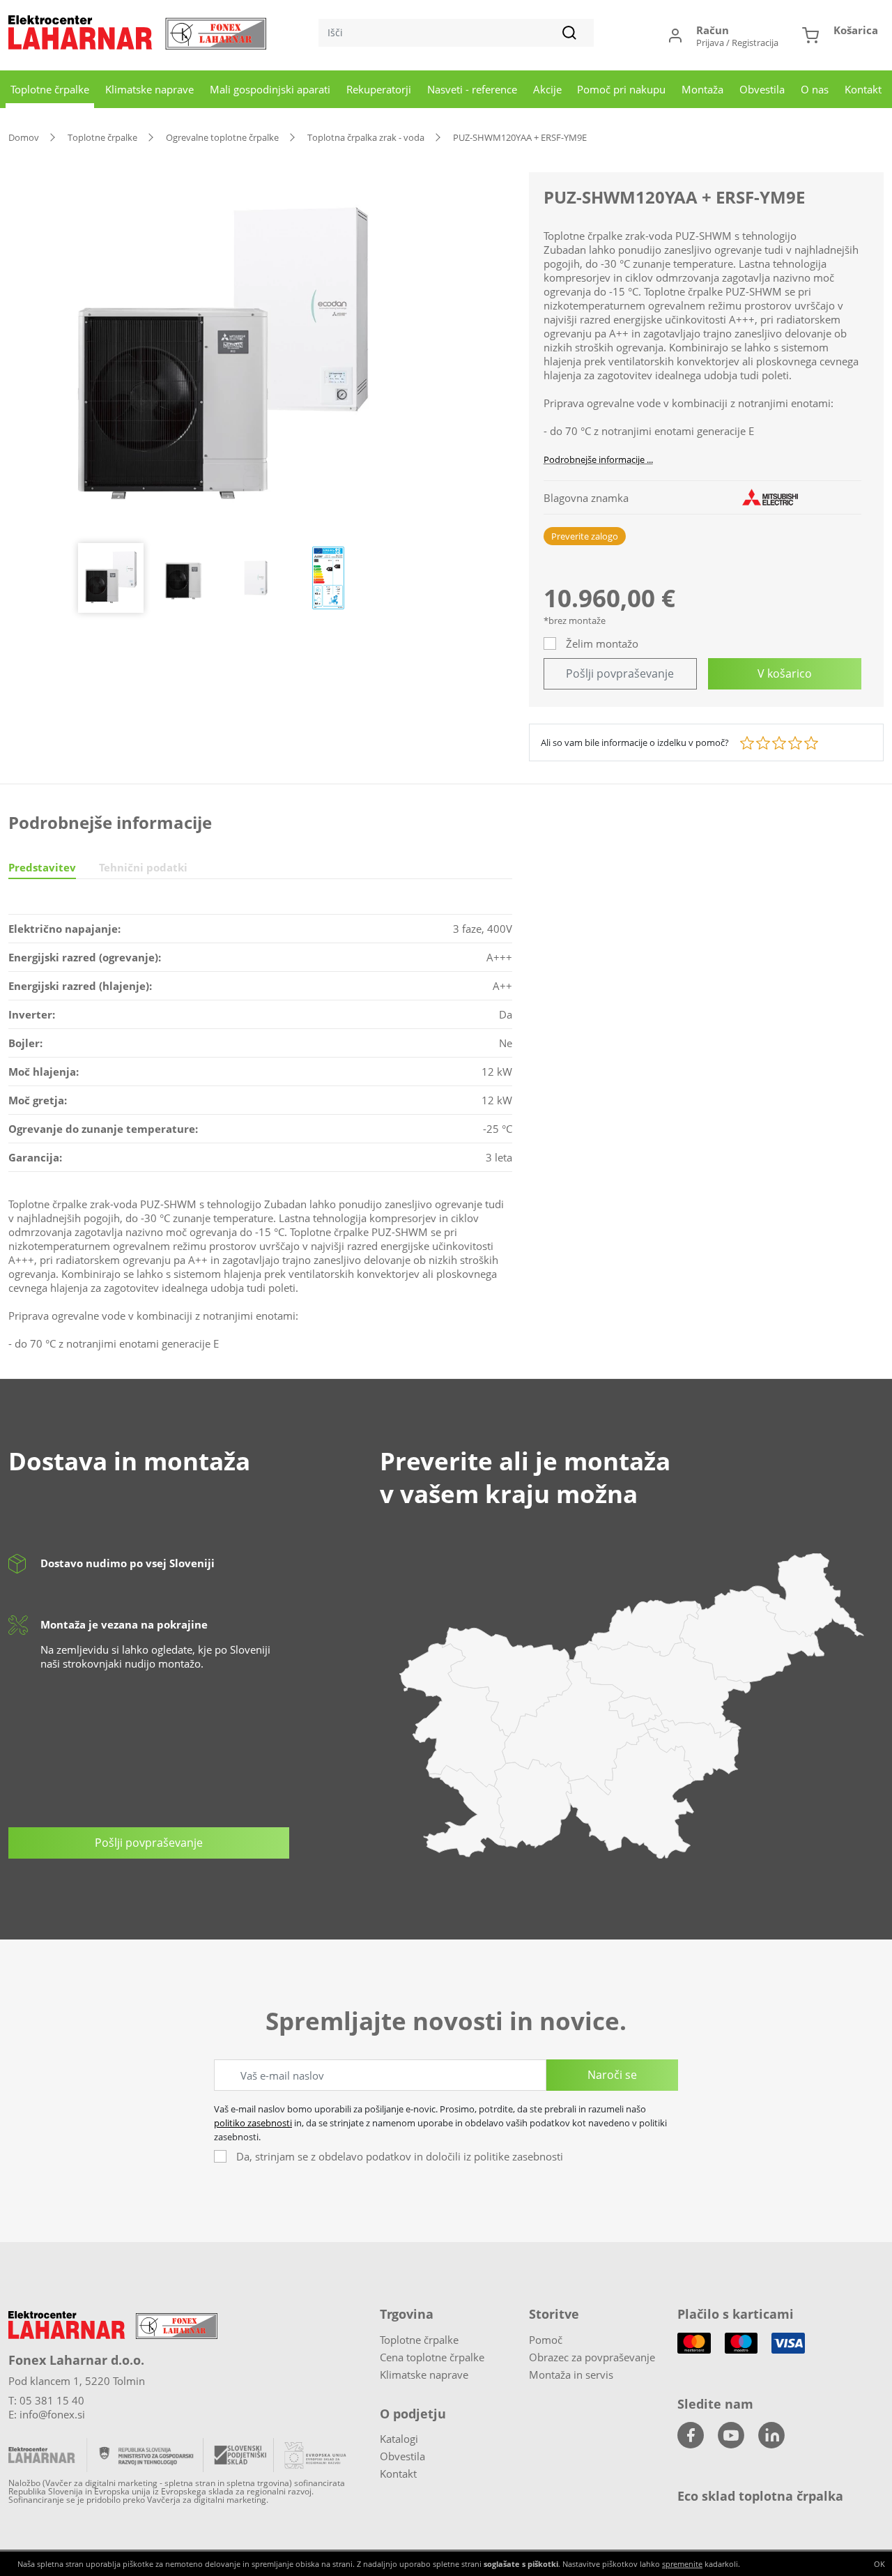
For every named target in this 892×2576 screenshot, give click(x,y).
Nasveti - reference (472, 89)
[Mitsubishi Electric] (770, 497)
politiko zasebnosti (253, 2123)
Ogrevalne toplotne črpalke (222, 137)
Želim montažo (602, 643)
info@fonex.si (52, 2414)
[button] (840, 35)
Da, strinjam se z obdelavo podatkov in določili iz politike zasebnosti (400, 2156)
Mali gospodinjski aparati (270, 89)
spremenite (682, 2564)
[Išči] (569, 33)
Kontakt (863, 89)
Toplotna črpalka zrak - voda (366, 137)
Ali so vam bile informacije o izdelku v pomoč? (635, 742)
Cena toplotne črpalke (432, 2357)
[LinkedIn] (771, 2435)
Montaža (702, 89)
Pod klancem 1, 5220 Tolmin (77, 2381)
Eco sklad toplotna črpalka (760, 2496)
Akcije (547, 89)
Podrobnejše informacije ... (598, 459)
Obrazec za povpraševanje (592, 2357)
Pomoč (546, 2340)
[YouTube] (731, 2435)
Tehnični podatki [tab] (143, 867)
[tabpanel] (260, 1139)
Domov (24, 137)
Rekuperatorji (379, 89)
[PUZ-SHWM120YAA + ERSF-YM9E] (223, 358)
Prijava (710, 43)
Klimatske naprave (149, 89)
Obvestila (762, 89)
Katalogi (399, 2439)
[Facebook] (691, 2435)
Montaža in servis (571, 2375)
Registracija (755, 43)
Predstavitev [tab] (42, 867)
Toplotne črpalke (50, 89)
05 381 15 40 (52, 2400)
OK (879, 2564)
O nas (815, 89)
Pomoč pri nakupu (621, 89)
